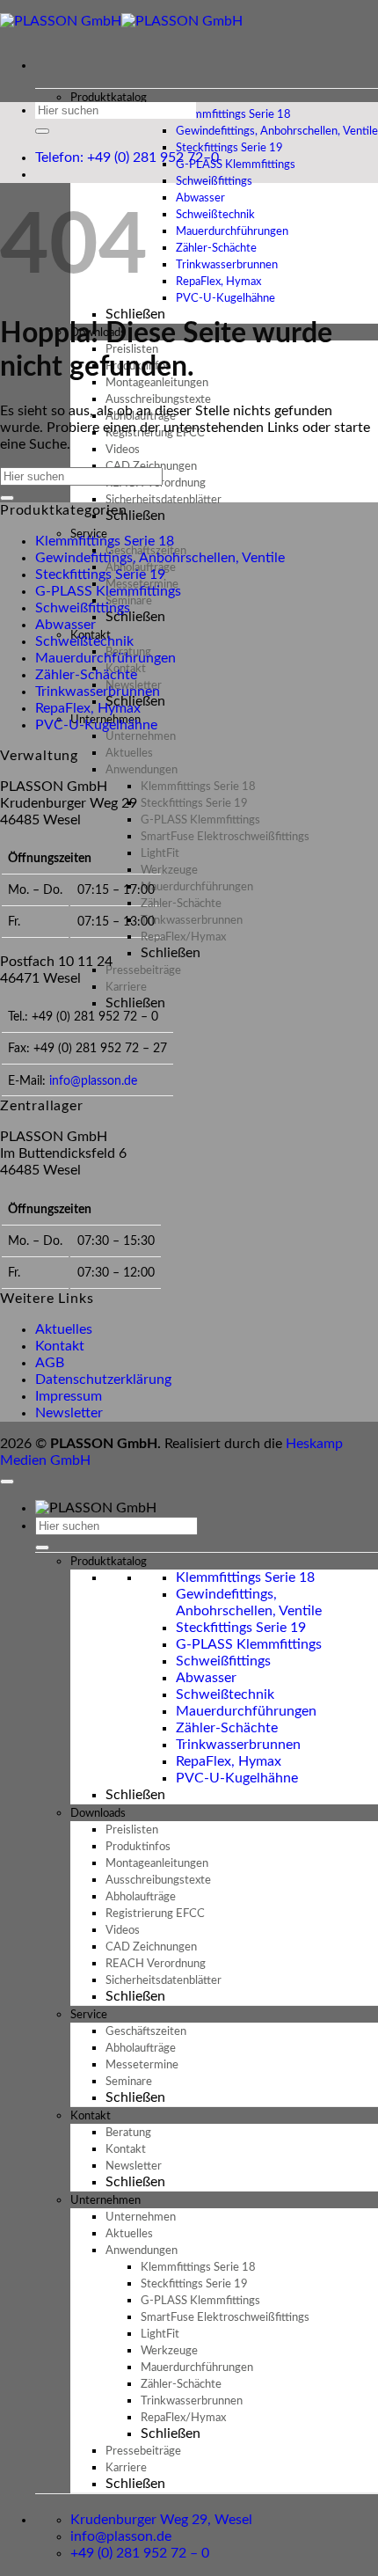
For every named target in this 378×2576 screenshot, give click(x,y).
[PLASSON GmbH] (121, 21)
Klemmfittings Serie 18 (105, 541)
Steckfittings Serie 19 (100, 574)
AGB (50, 1363)
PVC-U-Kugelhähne (225, 299)
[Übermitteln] (42, 131)
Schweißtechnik (84, 641)
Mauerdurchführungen (105, 658)
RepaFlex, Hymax (88, 708)
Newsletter (69, 1413)
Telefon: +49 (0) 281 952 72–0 (127, 157)
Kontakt (60, 1346)
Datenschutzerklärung (103, 1379)
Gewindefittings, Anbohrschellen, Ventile (160, 558)
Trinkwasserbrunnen (98, 692)
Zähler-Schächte (86, 675)
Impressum (69, 1396)
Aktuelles (64, 1329)
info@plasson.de (93, 1081)
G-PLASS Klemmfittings (108, 591)
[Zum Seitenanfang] (7, 1482)
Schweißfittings (83, 608)
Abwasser (65, 625)
